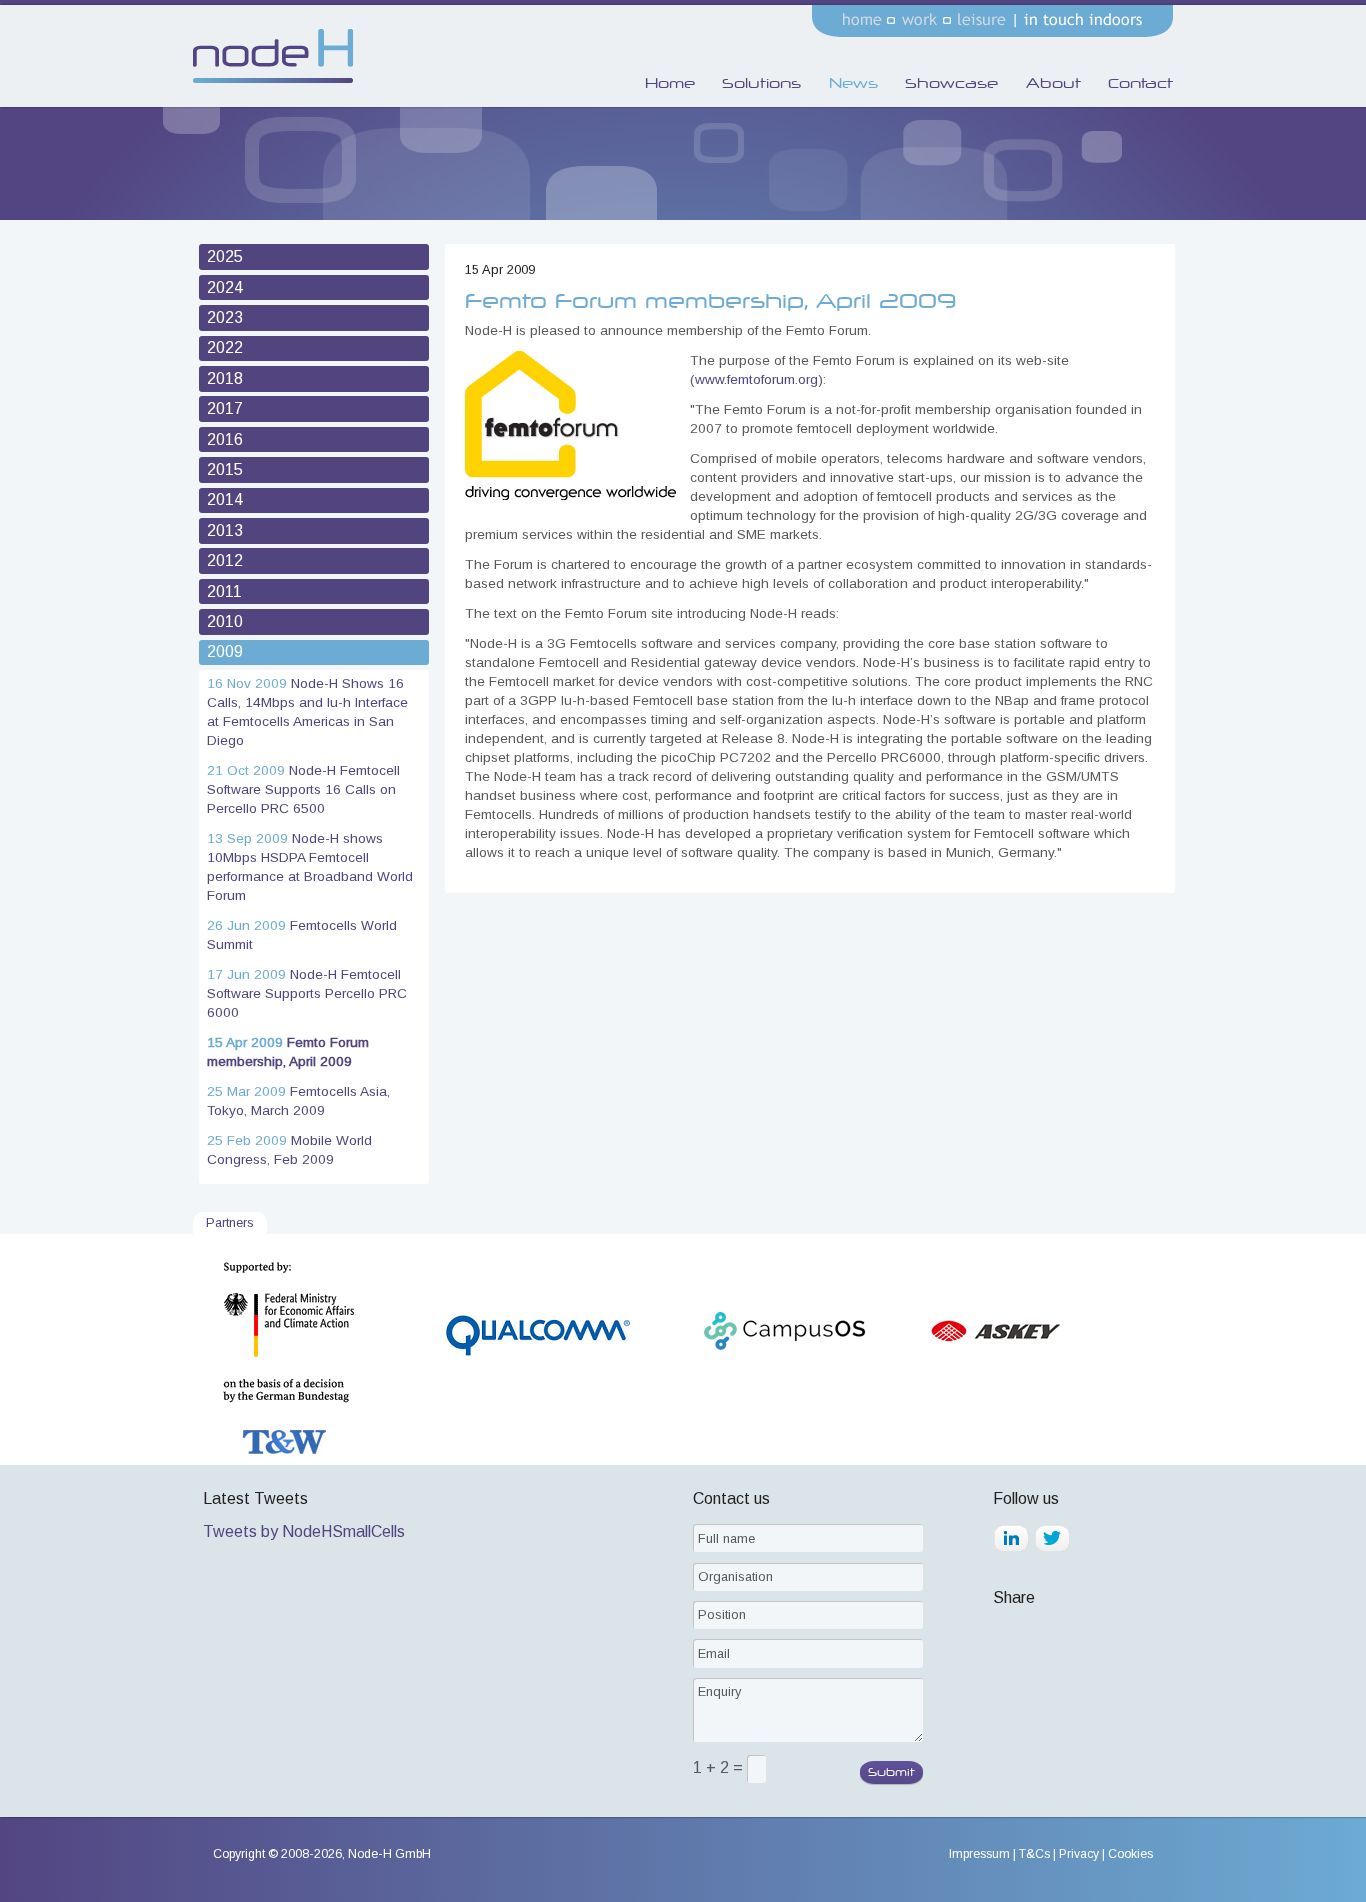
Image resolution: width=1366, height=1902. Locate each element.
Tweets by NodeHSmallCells (304, 1531)
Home (670, 83)
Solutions (761, 83)
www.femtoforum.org (756, 379)
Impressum (979, 1854)
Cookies (1130, 1854)
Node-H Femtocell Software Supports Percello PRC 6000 (307, 993)
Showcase (951, 83)
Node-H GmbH (389, 1854)
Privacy (1079, 1854)
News (853, 83)
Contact (1140, 83)
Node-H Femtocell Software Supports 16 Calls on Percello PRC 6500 (303, 789)
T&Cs (1034, 1854)
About (1053, 83)
